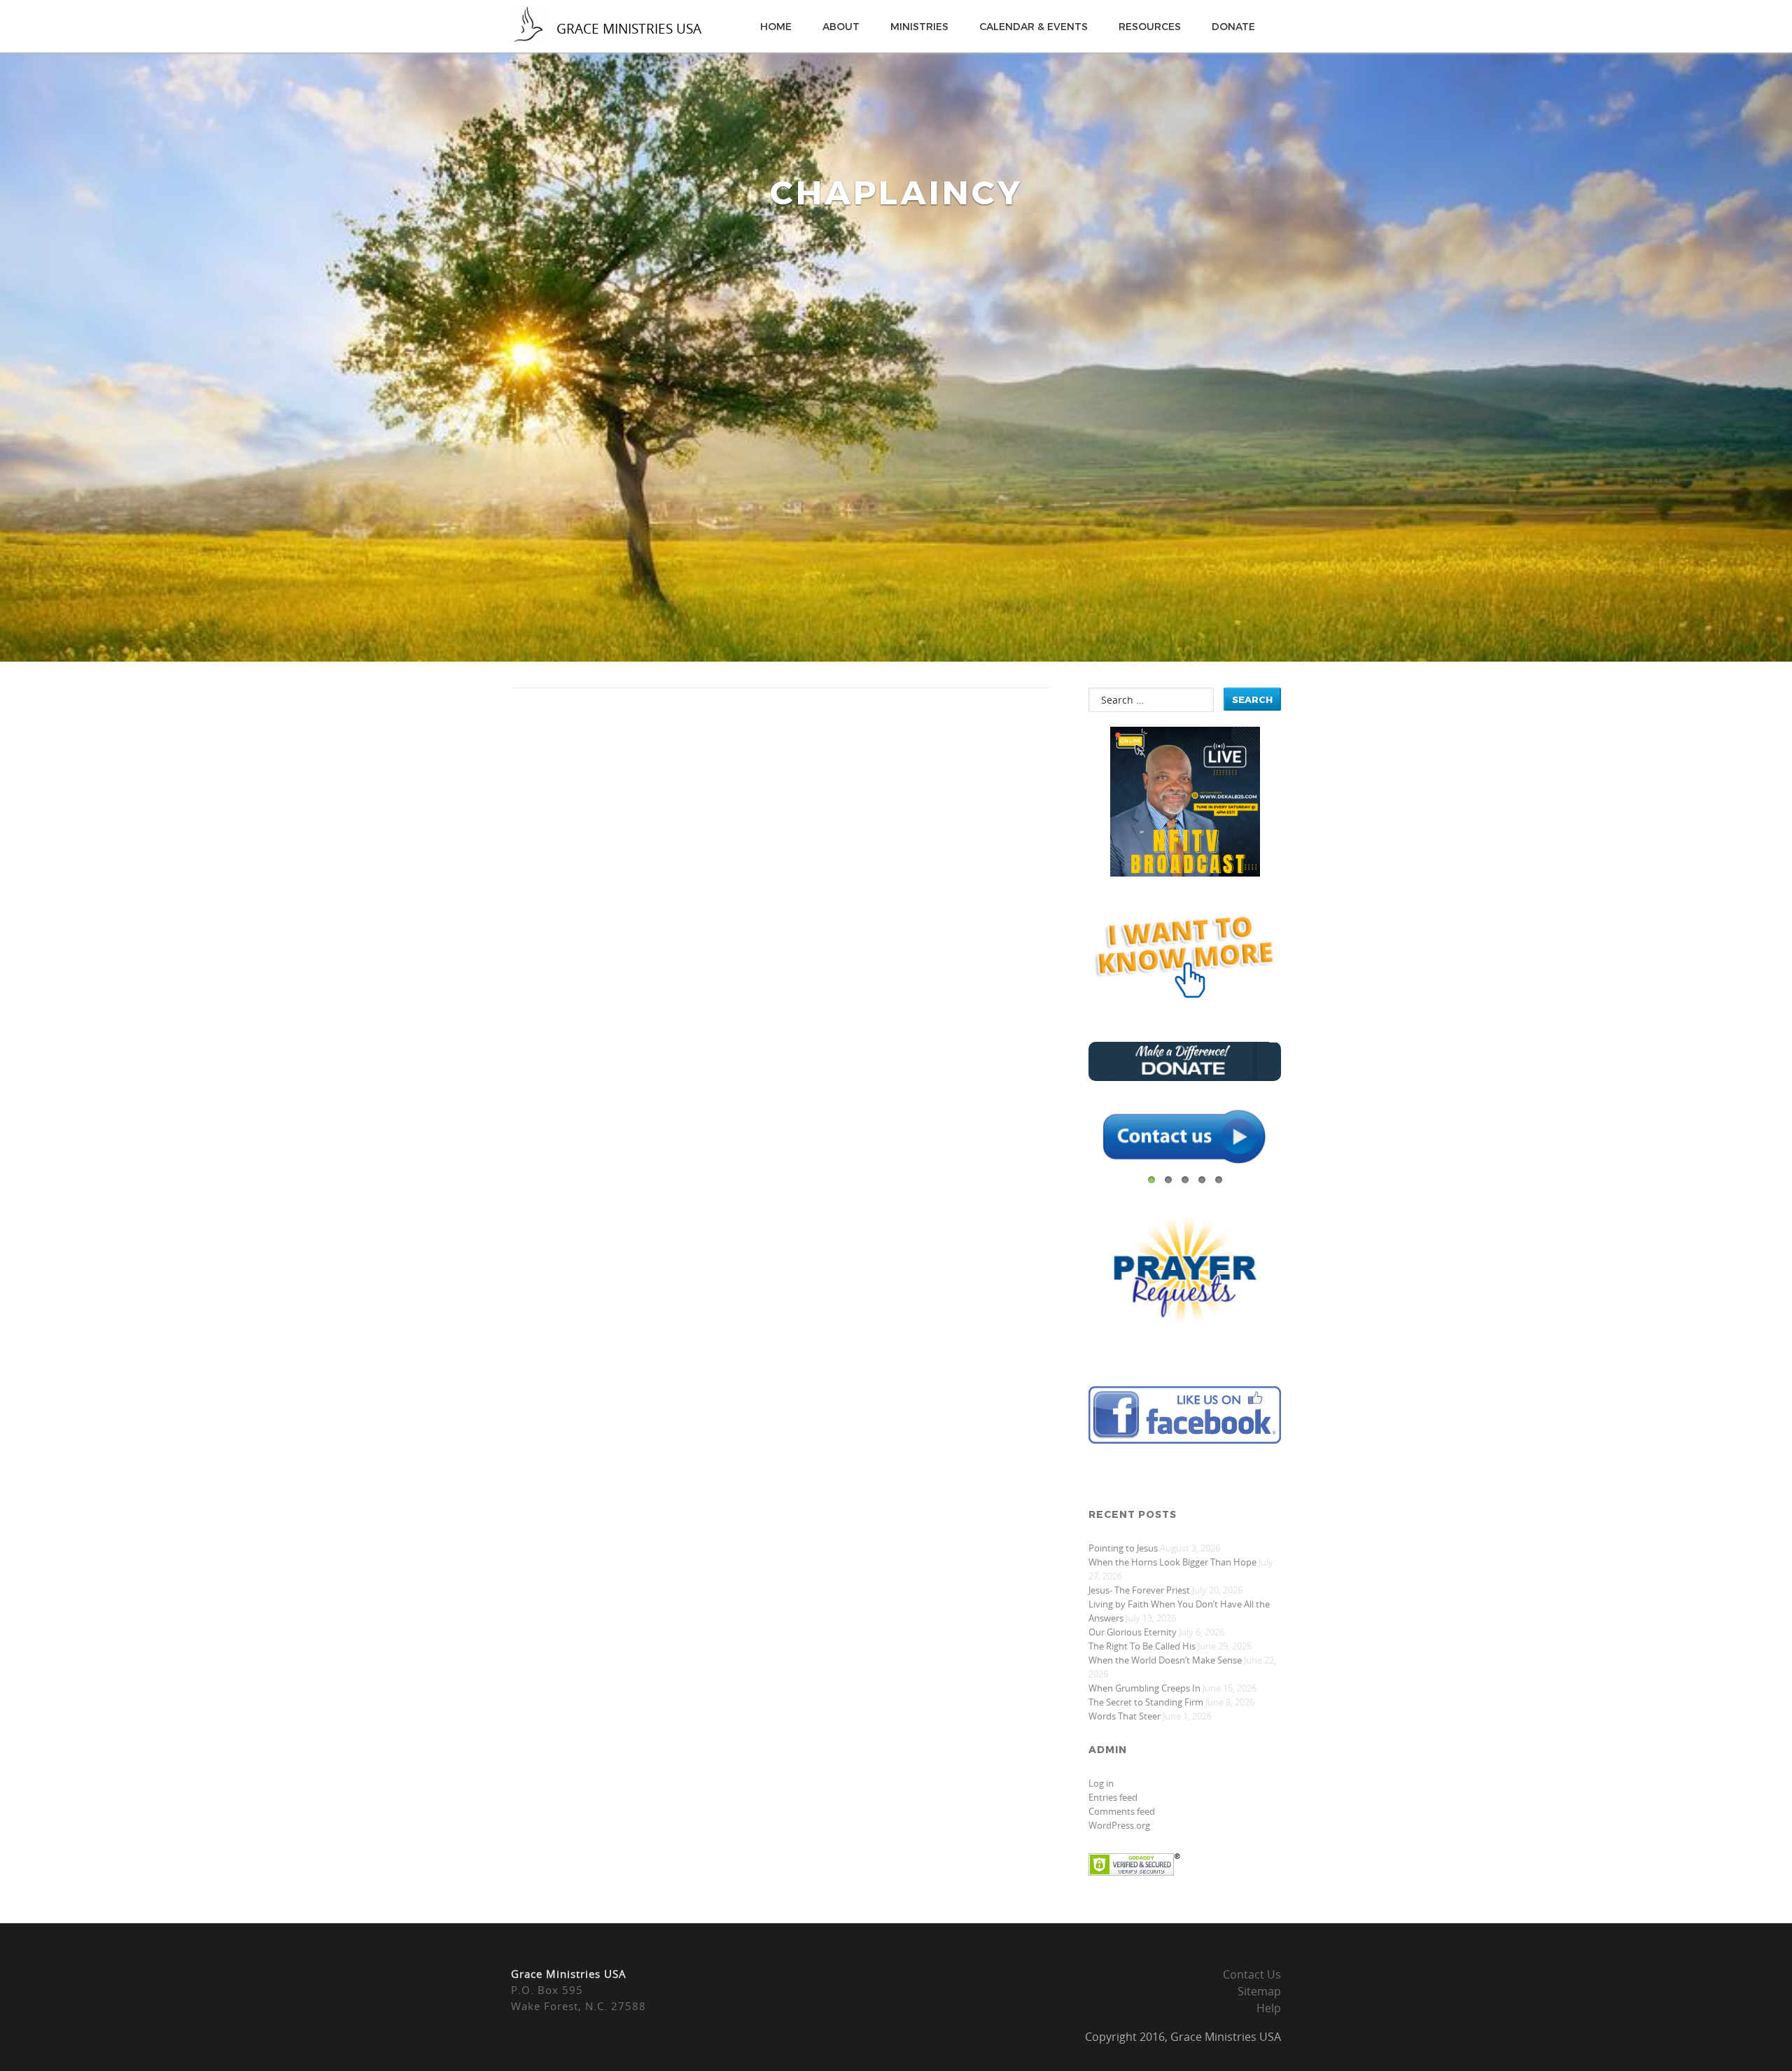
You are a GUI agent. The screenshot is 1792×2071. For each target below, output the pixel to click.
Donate (1233, 26)
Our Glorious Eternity (1133, 1632)
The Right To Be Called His (1142, 1646)
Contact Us (1252, 1974)
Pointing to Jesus (1123, 1548)
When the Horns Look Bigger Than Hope (1172, 1562)
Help (1269, 2008)
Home (776, 26)
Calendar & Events (1034, 26)
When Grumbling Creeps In (1144, 1688)
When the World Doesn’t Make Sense (1165, 1660)
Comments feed (1122, 1811)
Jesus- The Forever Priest (1139, 1590)
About (841, 26)
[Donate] (1185, 1077)
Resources (1150, 26)
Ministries (919, 26)
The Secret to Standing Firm (1146, 1702)
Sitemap (1259, 1991)
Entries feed (1113, 1797)
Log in (1101, 1783)
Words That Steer (1125, 1716)
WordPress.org (1119, 1825)
